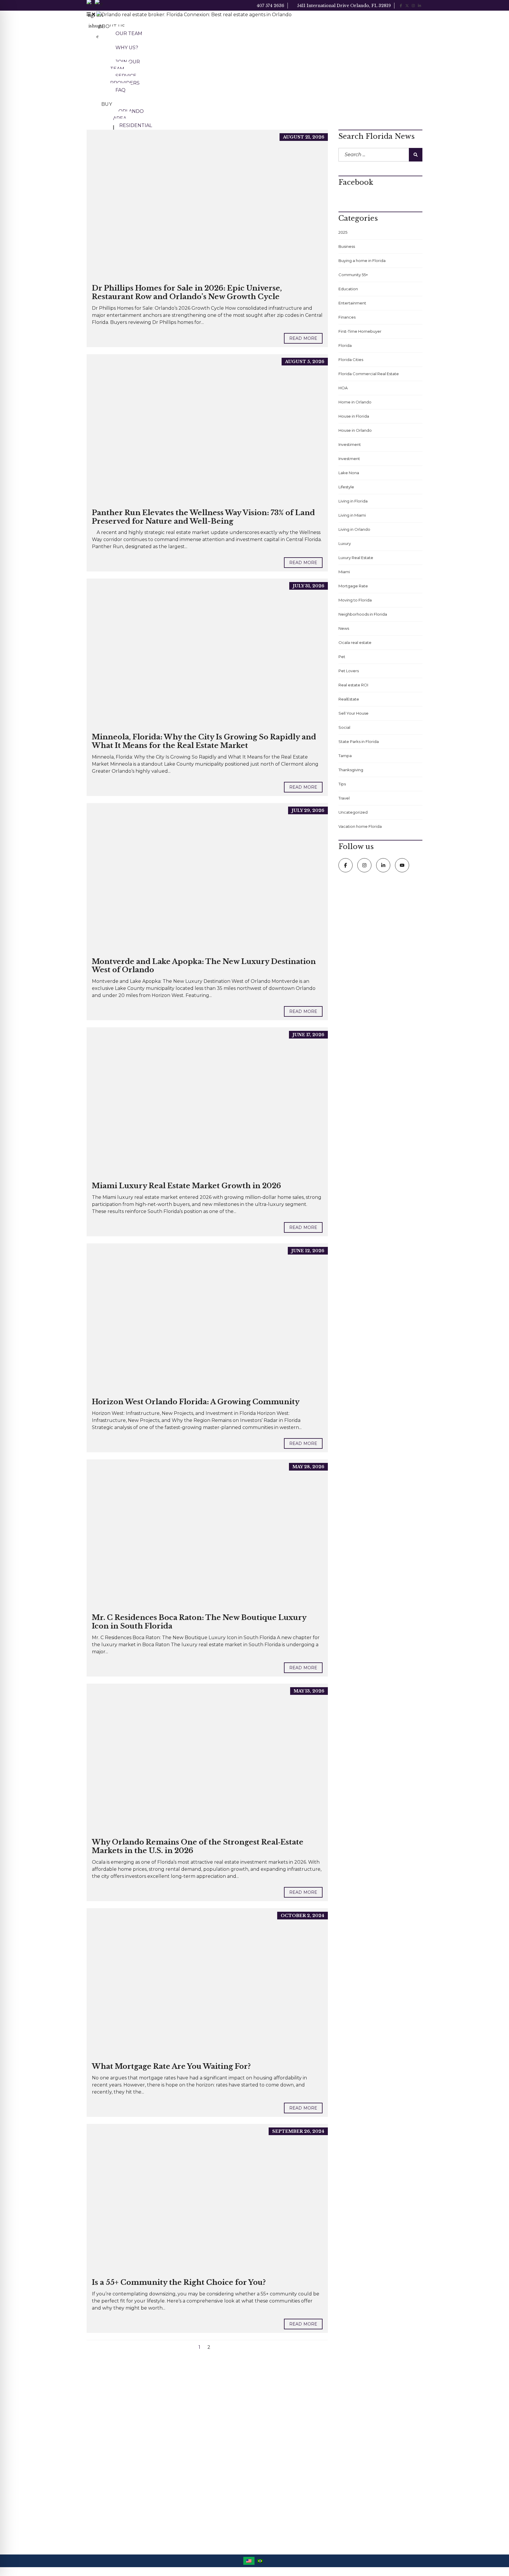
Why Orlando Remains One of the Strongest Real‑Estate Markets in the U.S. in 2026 (198, 1846)
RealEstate (349, 699)
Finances (347, 317)
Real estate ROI (353, 685)
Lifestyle (346, 487)
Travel (344, 798)
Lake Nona (349, 473)
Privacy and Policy (277, 2431)
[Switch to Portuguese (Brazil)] (260, 2561)
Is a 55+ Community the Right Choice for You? (179, 2282)
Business (347, 246)
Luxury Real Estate (356, 558)
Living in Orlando (354, 529)
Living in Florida (353, 501)
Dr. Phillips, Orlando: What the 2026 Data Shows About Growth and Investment (206, 2408)
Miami (344, 572)
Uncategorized (353, 812)
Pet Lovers (349, 671)
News (344, 628)
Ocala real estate (355, 642)
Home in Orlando (355, 402)
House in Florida (354, 416)
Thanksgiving (351, 770)
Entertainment (352, 303)
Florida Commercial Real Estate (369, 374)
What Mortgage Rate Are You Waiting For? (171, 2066)
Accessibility (271, 2402)
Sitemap (268, 2445)
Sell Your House (353, 713)
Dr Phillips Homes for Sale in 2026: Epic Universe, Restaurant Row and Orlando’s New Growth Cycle (187, 292)
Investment (349, 459)
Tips (342, 784)
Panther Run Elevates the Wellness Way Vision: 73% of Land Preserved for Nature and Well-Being (203, 517)
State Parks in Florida (359, 741)
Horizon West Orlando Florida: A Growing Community (196, 1402)
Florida (345, 345)
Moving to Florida (355, 600)
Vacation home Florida (360, 826)
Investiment (350, 444)
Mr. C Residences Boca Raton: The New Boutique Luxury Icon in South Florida (199, 1622)
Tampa (345, 756)
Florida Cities (351, 360)
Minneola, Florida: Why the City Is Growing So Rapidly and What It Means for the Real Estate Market (204, 741)
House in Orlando (355, 430)
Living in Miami (352, 515)
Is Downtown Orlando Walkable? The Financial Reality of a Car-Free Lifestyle (206, 2459)
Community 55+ (353, 275)
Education (348, 289)
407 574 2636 (270, 6)
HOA (343, 388)
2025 (343, 232)
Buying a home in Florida (362, 261)
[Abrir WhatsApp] (494, 2561)
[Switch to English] (249, 2561)
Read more (303, 338)
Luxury (345, 543)
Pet (342, 657)
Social (344, 727)
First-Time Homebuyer (360, 331)
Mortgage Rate (353, 586)
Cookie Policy (273, 2417)
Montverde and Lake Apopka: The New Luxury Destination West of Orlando (204, 966)
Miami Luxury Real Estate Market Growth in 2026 (186, 1186)
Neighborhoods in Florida (363, 614)
